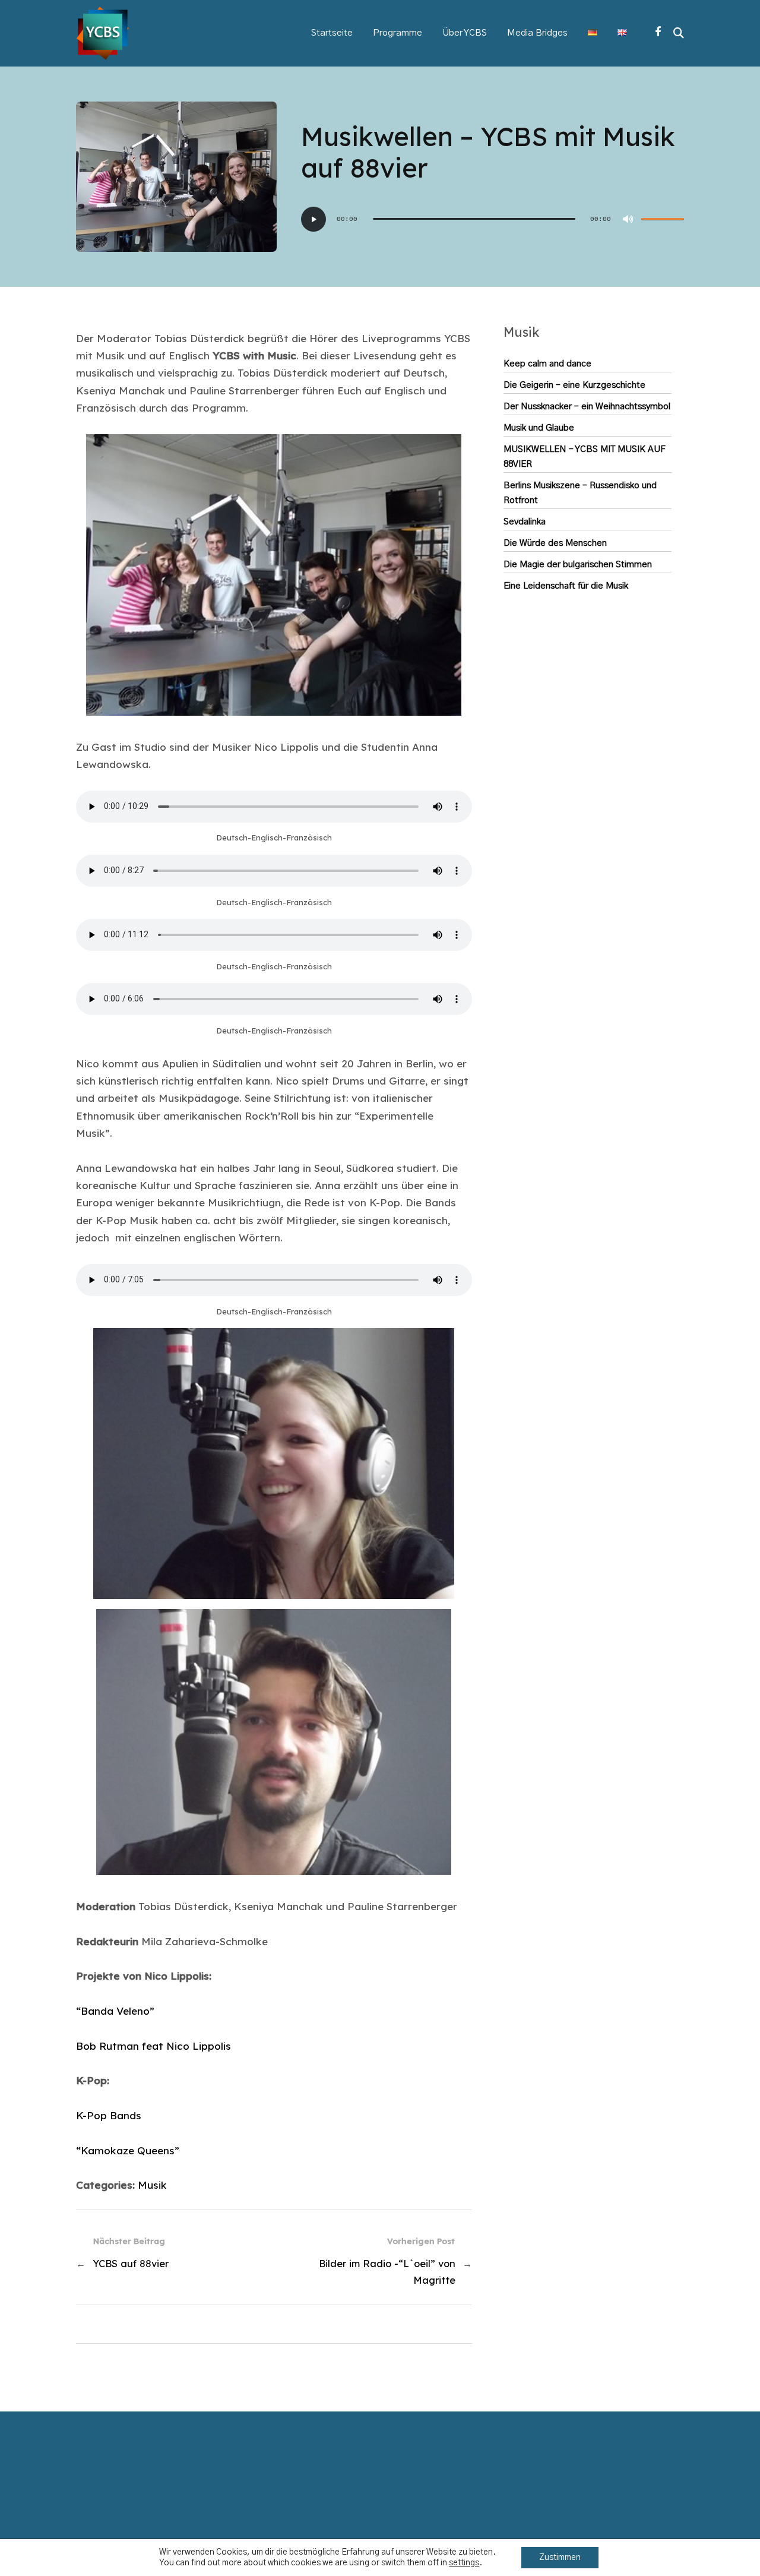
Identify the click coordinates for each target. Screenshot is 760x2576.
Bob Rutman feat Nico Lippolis (153, 2046)
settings (464, 2563)
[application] (493, 219)
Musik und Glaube (539, 428)
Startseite (332, 33)
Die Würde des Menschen (555, 543)
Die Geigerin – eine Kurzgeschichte (574, 385)
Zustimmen (560, 2558)
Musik (152, 2185)
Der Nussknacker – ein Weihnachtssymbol (587, 407)
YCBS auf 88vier (131, 2264)
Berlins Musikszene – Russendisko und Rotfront (580, 493)
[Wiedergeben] (313, 219)
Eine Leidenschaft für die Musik (566, 586)
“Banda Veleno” (115, 2011)
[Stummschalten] (628, 219)
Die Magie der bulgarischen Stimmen (578, 565)
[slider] (663, 219)
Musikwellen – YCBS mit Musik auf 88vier (585, 457)
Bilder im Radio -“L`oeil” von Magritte (387, 2272)
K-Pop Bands (109, 2115)
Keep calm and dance (547, 364)
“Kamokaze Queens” (128, 2150)
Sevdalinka (525, 522)
